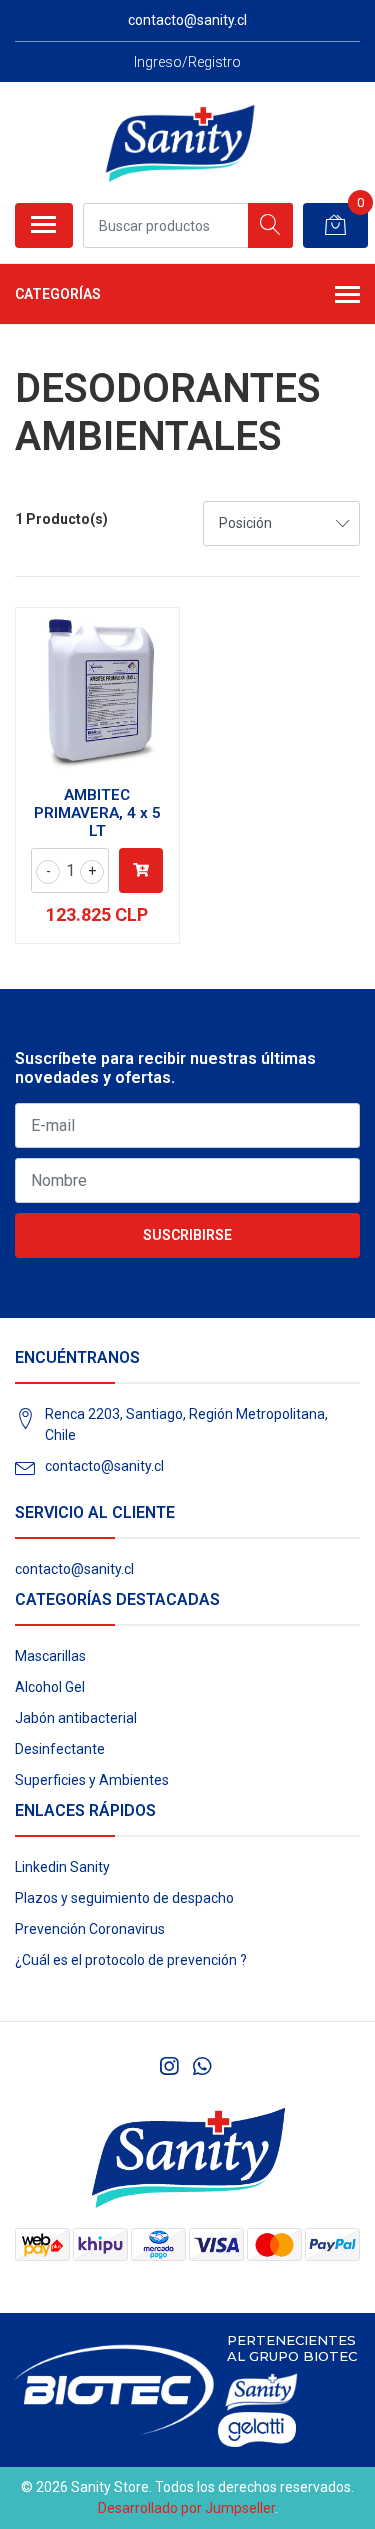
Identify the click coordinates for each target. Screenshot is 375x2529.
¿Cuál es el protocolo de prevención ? (131, 1960)
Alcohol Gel (50, 1687)
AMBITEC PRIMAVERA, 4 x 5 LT (97, 813)
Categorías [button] (58, 294)
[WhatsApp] (202, 2067)
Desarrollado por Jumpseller (186, 2508)
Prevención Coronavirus (90, 1929)
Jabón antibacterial (76, 1718)
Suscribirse (187, 1235)
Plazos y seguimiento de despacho (124, 1898)
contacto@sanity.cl (104, 1466)
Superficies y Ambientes (92, 1780)
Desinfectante (60, 1749)
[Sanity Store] (180, 142)
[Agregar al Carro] (141, 870)
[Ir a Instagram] (169, 2067)
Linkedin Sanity (62, 1867)
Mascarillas (50, 1656)
